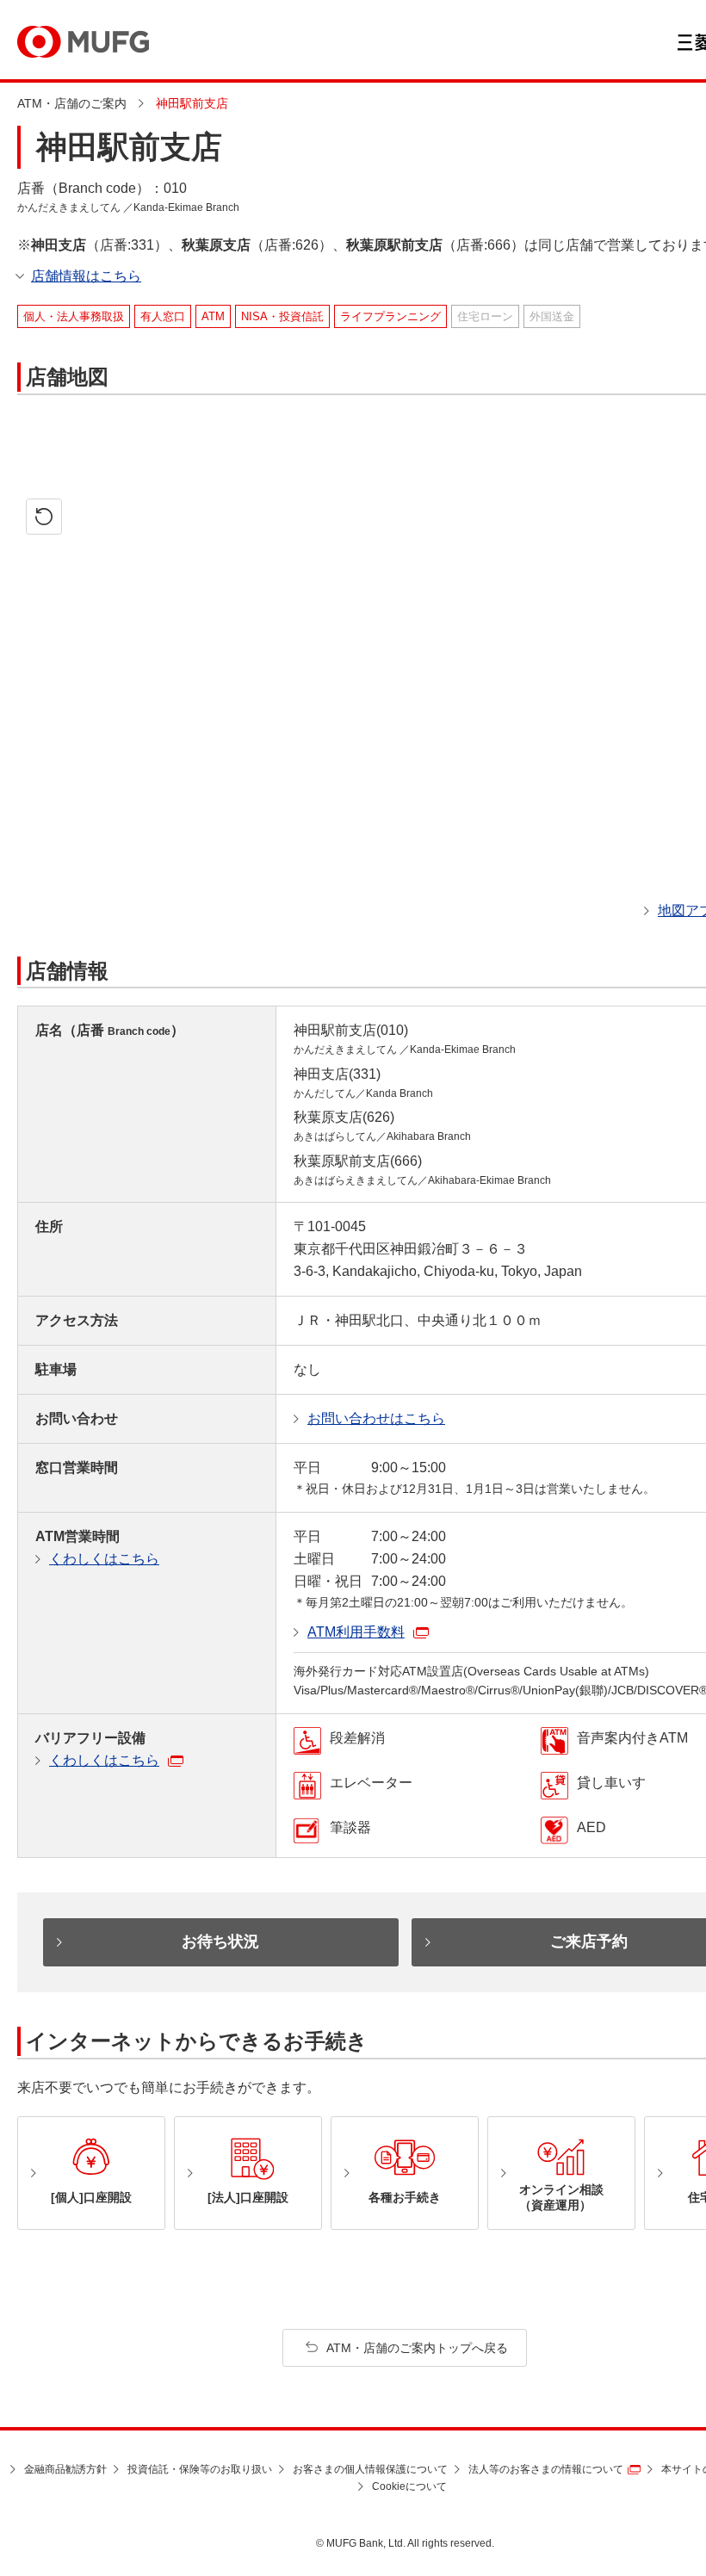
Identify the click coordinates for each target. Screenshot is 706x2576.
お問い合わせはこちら (376, 1418)
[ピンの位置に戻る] (44, 517)
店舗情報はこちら (86, 276)
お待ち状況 (220, 1941)
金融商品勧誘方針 (65, 2469)
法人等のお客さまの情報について (546, 2469)
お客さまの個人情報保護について (370, 2469)
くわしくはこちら (104, 1559)
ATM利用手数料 (356, 1632)
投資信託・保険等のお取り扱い (200, 2469)
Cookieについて (409, 2486)
